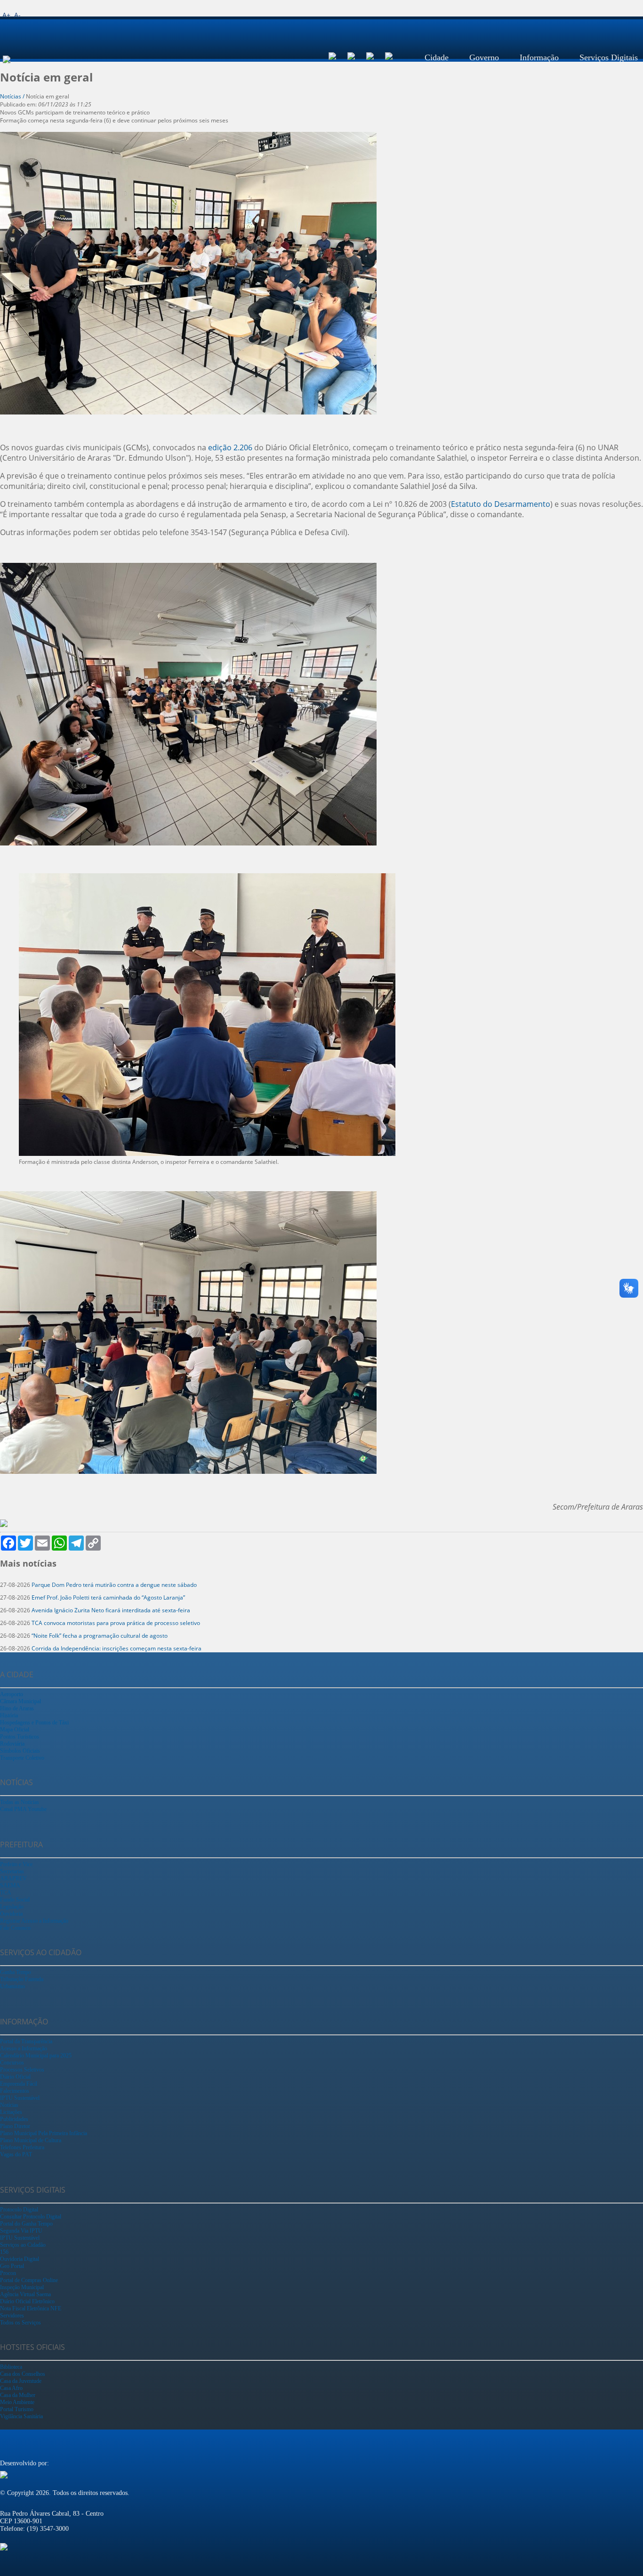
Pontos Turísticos (20, 1737)
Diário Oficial (15, 2077)
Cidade (437, 57)
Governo (484, 57)
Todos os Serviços (20, 2323)
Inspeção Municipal (22, 2287)
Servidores (12, 2316)
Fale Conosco (15, 1928)
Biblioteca (11, 2367)
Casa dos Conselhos (23, 2374)
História (9, 1715)
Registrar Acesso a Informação (34, 1921)
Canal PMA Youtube (23, 1809)
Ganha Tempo (16, 1972)
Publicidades (14, 2119)
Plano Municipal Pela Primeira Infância (44, 2133)
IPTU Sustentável (20, 2098)
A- (17, 15)
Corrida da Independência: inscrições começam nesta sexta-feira (117, 1648)
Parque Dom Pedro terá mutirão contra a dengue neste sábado (114, 1585)
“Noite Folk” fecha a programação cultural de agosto (100, 1636)
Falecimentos (15, 2091)
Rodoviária (12, 1744)
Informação (539, 57)
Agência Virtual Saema (25, 2294)
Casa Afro (11, 2388)
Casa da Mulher (18, 2395)
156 (4, 2252)
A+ (6, 15)
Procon (8, 2273)
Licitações (11, 2112)
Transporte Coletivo (22, 1758)
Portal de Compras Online (29, 2280)
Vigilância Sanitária (21, 2416)
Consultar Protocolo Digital (31, 2217)
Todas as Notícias (20, 1802)
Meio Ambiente (17, 2402)
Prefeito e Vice (16, 1864)
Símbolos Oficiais (20, 1751)
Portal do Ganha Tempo (26, 2224)
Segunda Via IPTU (21, 2231)
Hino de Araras (17, 1708)
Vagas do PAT (16, 2154)
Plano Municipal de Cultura (31, 2140)
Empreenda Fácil (19, 2084)
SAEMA (10, 1885)
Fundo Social (15, 1900)
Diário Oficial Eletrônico (27, 2301)
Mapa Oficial (15, 1730)
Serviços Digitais (609, 57)
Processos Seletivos (22, 2070)
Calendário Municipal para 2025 (36, 2056)
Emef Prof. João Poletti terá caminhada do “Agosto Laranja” (108, 1597)
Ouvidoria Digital (20, 2259)
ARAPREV (13, 1878)
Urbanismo (12, 1986)
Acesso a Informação (24, 2048)
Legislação (12, 1907)
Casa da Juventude (21, 2381)
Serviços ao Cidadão (23, 2245)
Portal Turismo (17, 2409)
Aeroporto (12, 1694)
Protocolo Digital (19, 2210)
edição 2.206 (230, 447)
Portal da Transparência (26, 2041)
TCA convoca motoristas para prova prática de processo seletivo (116, 1623)
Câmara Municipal (20, 1701)
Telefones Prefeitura (22, 2147)
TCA (6, 1893)
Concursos (12, 2063)
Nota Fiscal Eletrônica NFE (31, 2308)
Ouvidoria (11, 1914)
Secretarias (12, 1871)
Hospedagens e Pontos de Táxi (34, 1723)
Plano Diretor (15, 2126)
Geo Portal (12, 2266)
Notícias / (13, 96)
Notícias (9, 2105)
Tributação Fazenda (22, 1979)
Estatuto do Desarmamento (501, 504)
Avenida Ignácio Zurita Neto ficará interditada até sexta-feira (111, 1610)
